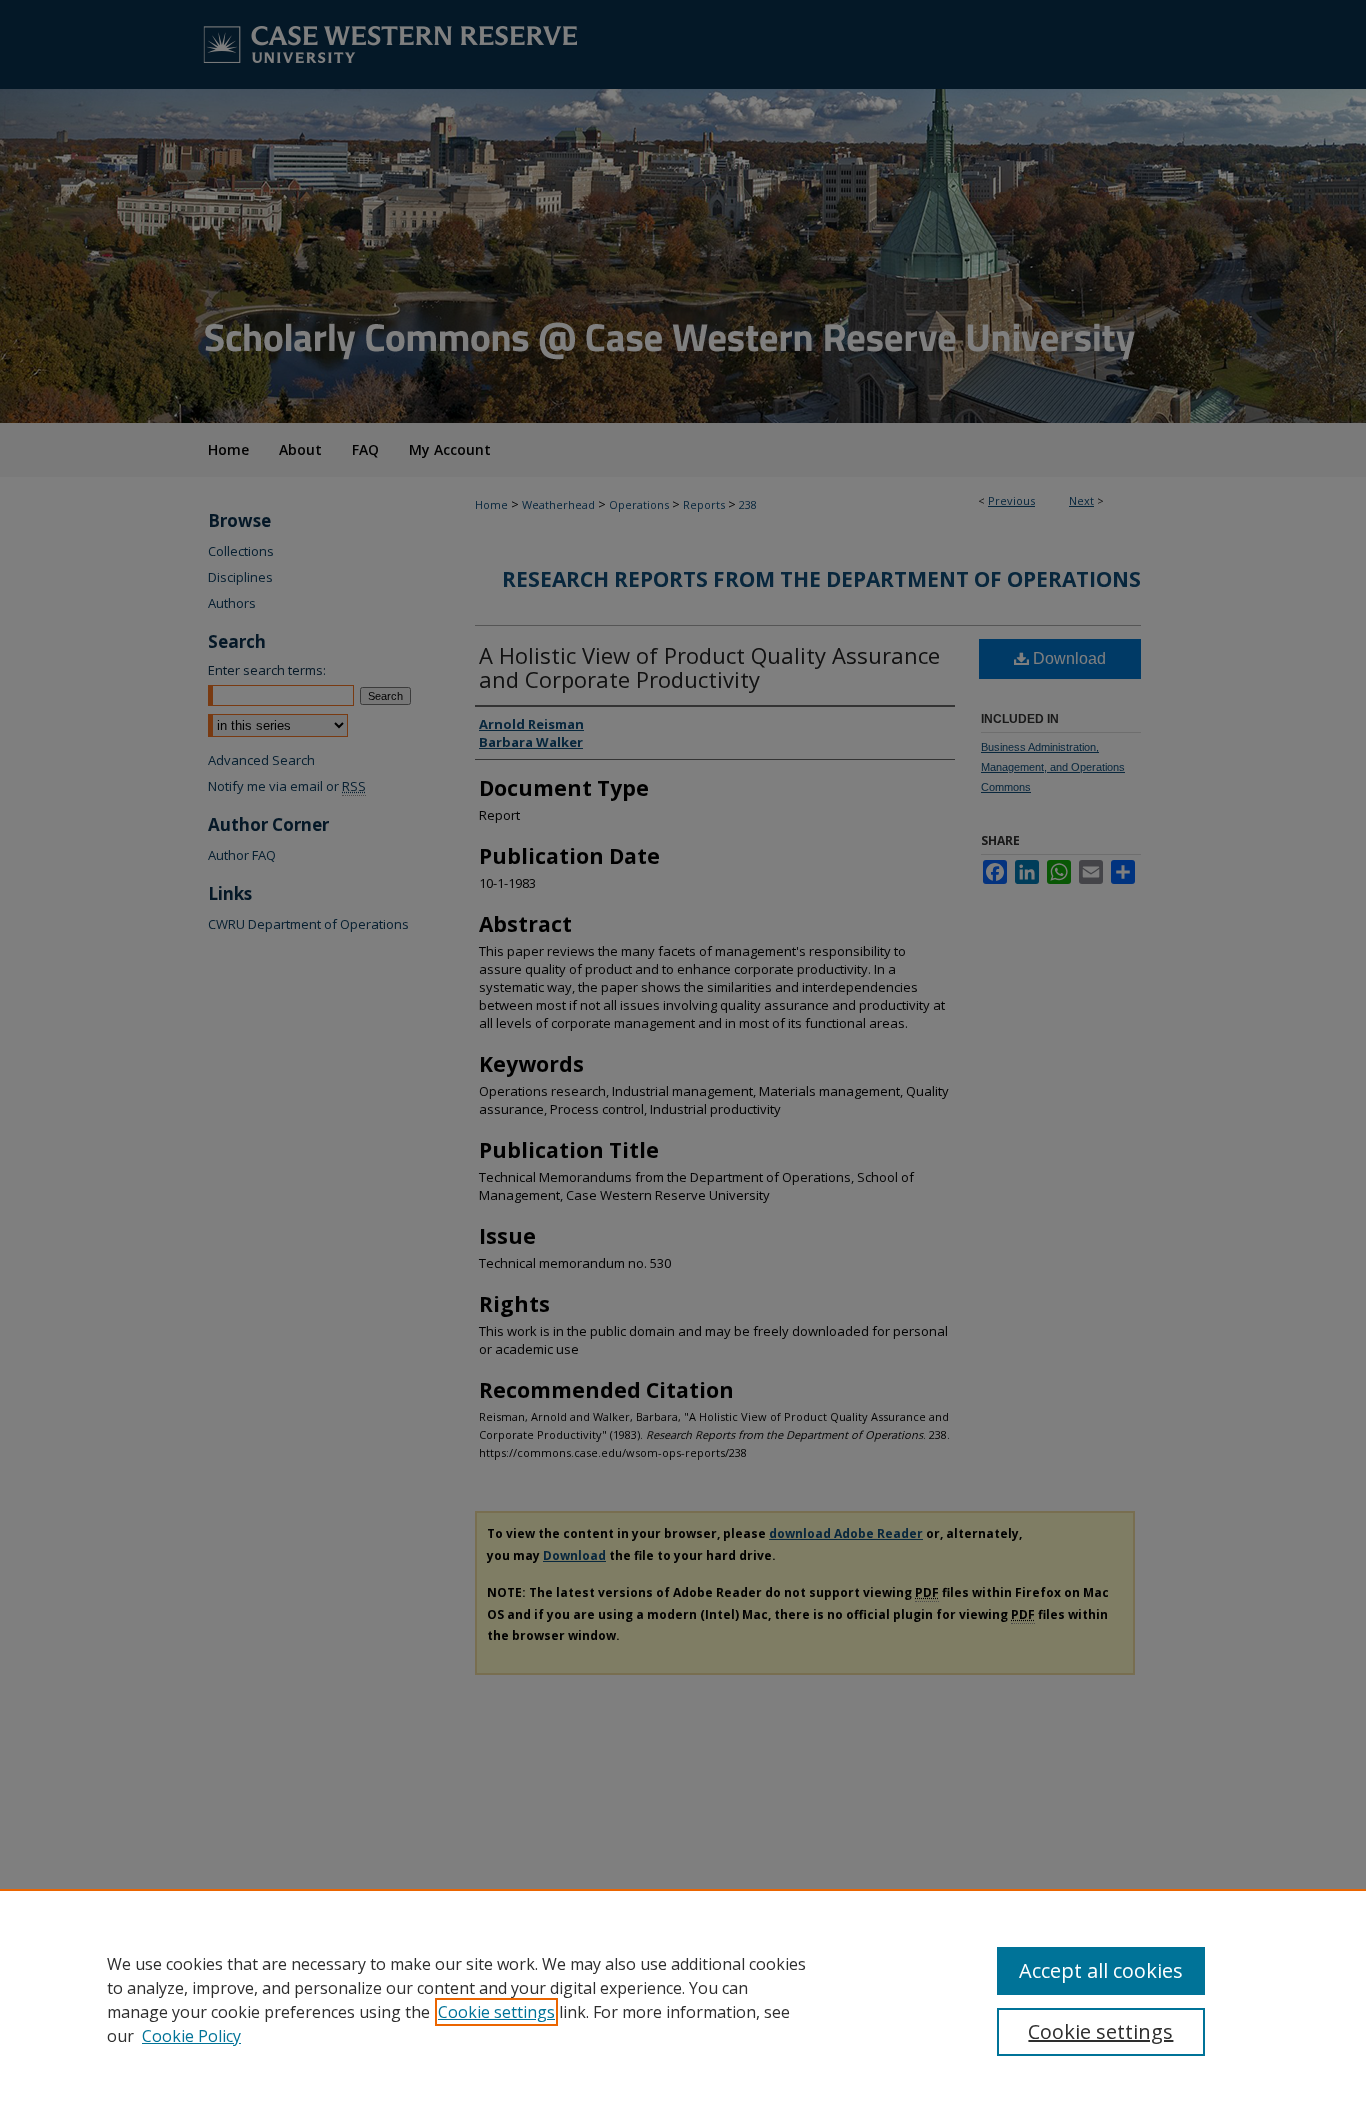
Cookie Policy (191, 2036)
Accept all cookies (1101, 1970)
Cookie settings (496, 2012)
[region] (683, 1999)
